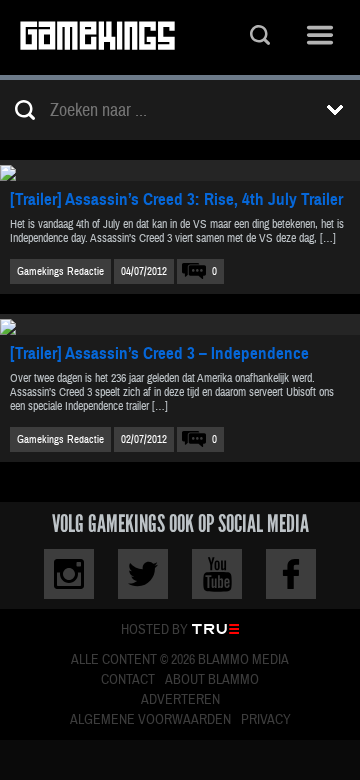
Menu (320, 37)
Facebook (291, 574)
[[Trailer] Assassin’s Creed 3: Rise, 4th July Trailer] (180, 170)
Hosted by (154, 630)
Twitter (143, 574)
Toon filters (335, 110)
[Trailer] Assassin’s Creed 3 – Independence (159, 353)
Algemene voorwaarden (150, 720)
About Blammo (212, 680)
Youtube (217, 574)
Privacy (266, 720)
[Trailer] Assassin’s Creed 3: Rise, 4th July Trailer (176, 199)
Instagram (69, 574)
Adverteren (180, 700)
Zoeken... (260, 37)
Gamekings (97, 37)
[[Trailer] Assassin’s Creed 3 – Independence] (180, 324)
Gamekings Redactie (60, 271)
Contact (128, 680)
